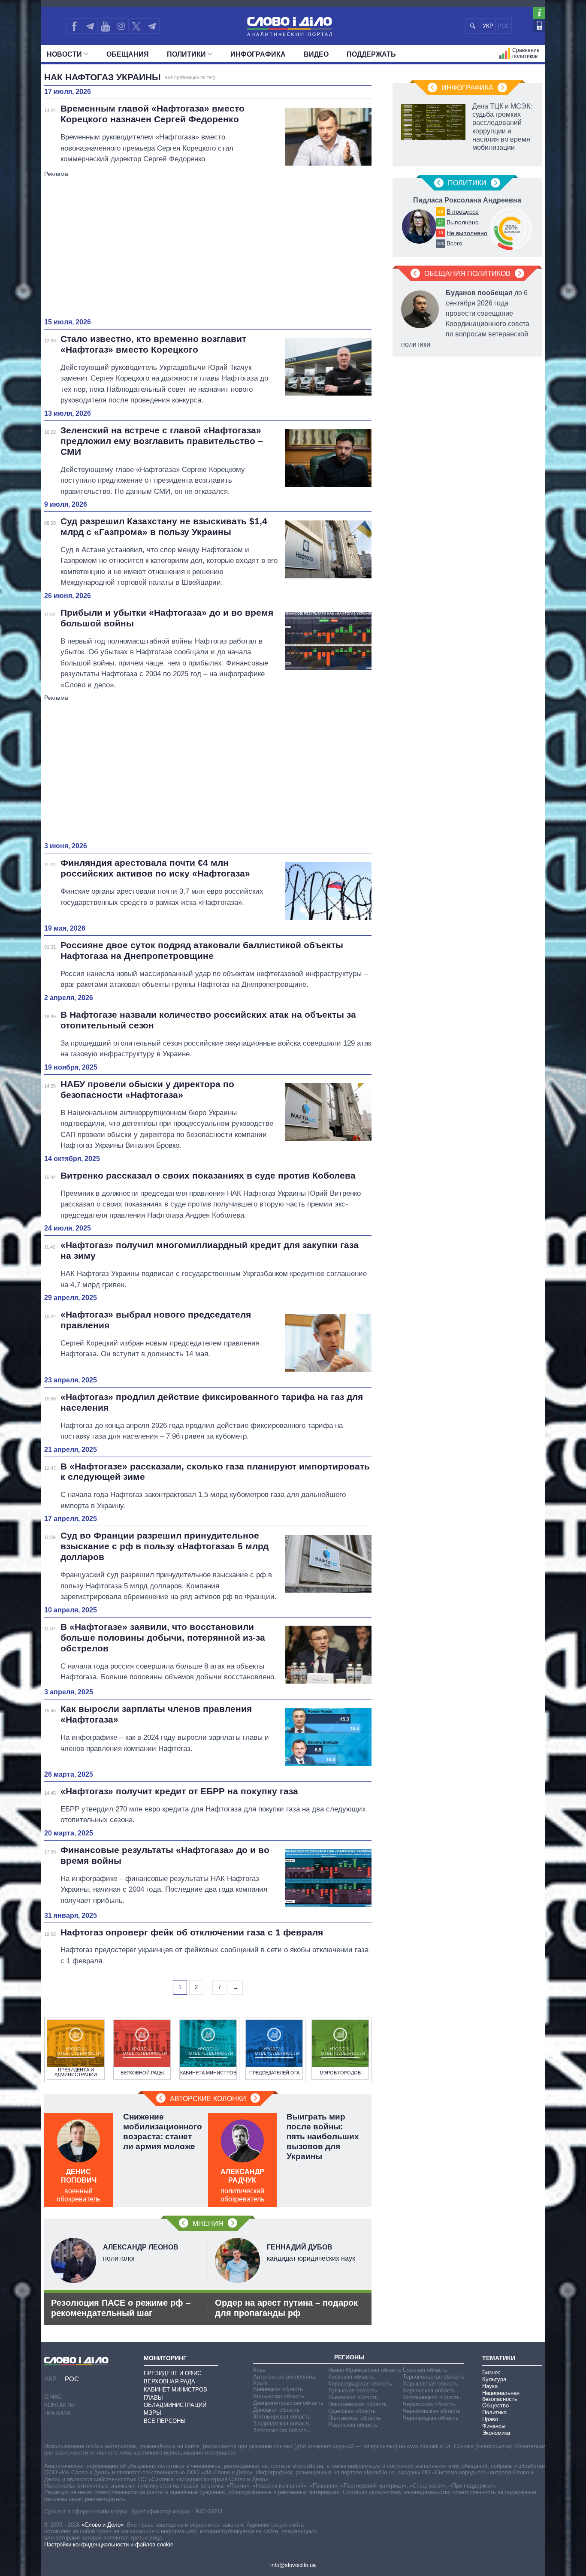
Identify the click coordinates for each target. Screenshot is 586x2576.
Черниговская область (432, 2411)
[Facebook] (74, 26)
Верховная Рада (169, 2381)
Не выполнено (467, 233)
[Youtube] (105, 26)
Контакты (60, 2405)
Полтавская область (355, 2418)
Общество (495, 2405)
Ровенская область (353, 2425)
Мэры (153, 2413)
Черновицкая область (431, 2418)
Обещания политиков (467, 274)
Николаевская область (358, 2404)
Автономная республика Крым (284, 2380)
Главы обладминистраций (175, 2401)
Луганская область (353, 2390)
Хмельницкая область (431, 2397)
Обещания (128, 54)
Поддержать (371, 54)
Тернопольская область (433, 2377)
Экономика (496, 2433)
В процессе (463, 212)
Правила (57, 2413)
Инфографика (258, 54)
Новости (64, 54)
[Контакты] (539, 26)
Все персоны (165, 2421)
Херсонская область (429, 2390)
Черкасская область (429, 2404)
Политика (494, 2412)
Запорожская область (281, 2430)
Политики (186, 54)
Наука (490, 2386)
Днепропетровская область (288, 2403)
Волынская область (279, 2396)
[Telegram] (90, 26)
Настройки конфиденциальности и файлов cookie (109, 2544)
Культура (494, 2379)
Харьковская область (430, 2384)
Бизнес (491, 2372)
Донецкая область (276, 2410)
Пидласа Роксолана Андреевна (467, 200)
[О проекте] (539, 13)
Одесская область (352, 2411)
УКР (488, 26)
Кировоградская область (360, 2384)
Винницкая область (278, 2389)
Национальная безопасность (501, 2396)
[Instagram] (121, 26)
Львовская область (353, 2397)
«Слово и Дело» (103, 2525)
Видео (316, 54)
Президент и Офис (172, 2373)
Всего (455, 243)
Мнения (208, 2224)
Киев (259, 2370)
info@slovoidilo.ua (293, 2565)
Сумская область (425, 2370)
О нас (53, 2397)
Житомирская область (282, 2417)
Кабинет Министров (175, 2390)
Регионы (349, 2357)
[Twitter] (136, 26)
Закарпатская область (282, 2423)
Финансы (494, 2426)
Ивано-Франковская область (365, 2370)
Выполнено (463, 222)
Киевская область (351, 2377)
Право (490, 2419)
